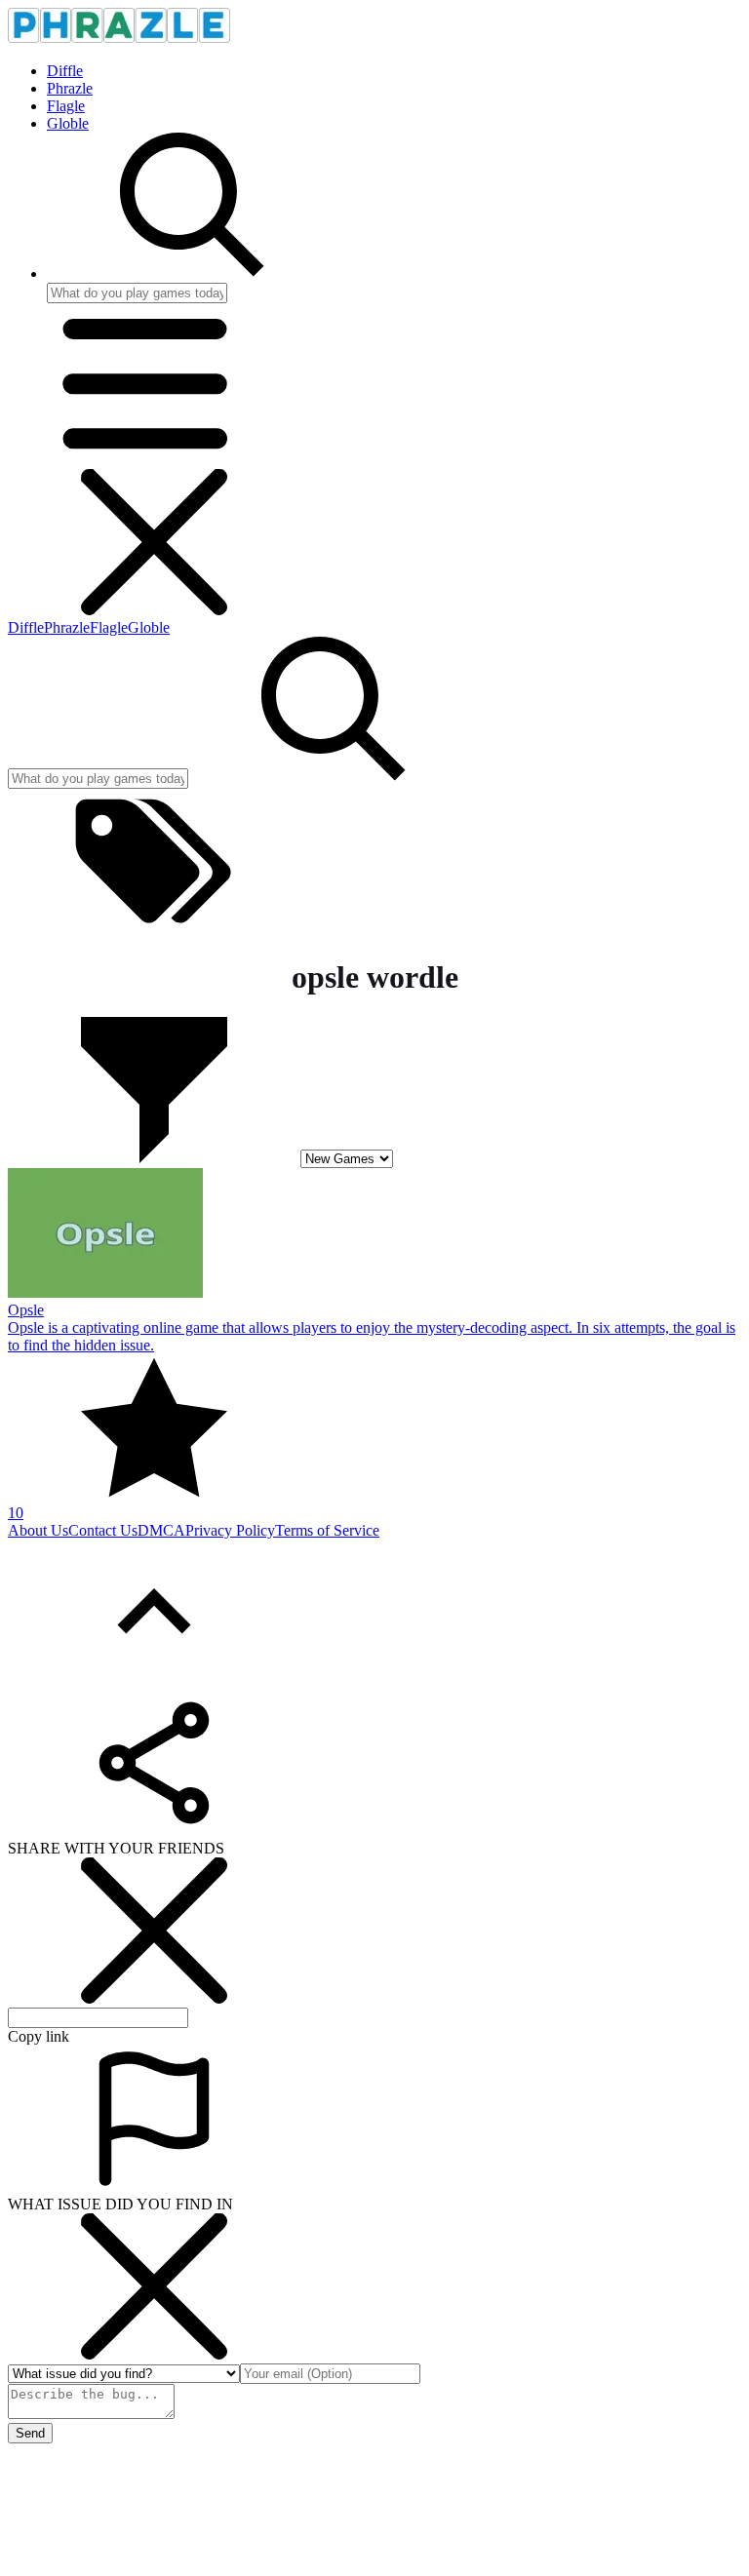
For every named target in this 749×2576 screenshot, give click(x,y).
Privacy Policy (230, 1530)
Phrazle (70, 88)
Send (30, 2433)
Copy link (39, 2036)
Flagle (66, 106)
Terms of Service (327, 1530)
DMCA (161, 1530)
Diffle (65, 71)
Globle (68, 123)
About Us (38, 1530)
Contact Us (103, 1530)
